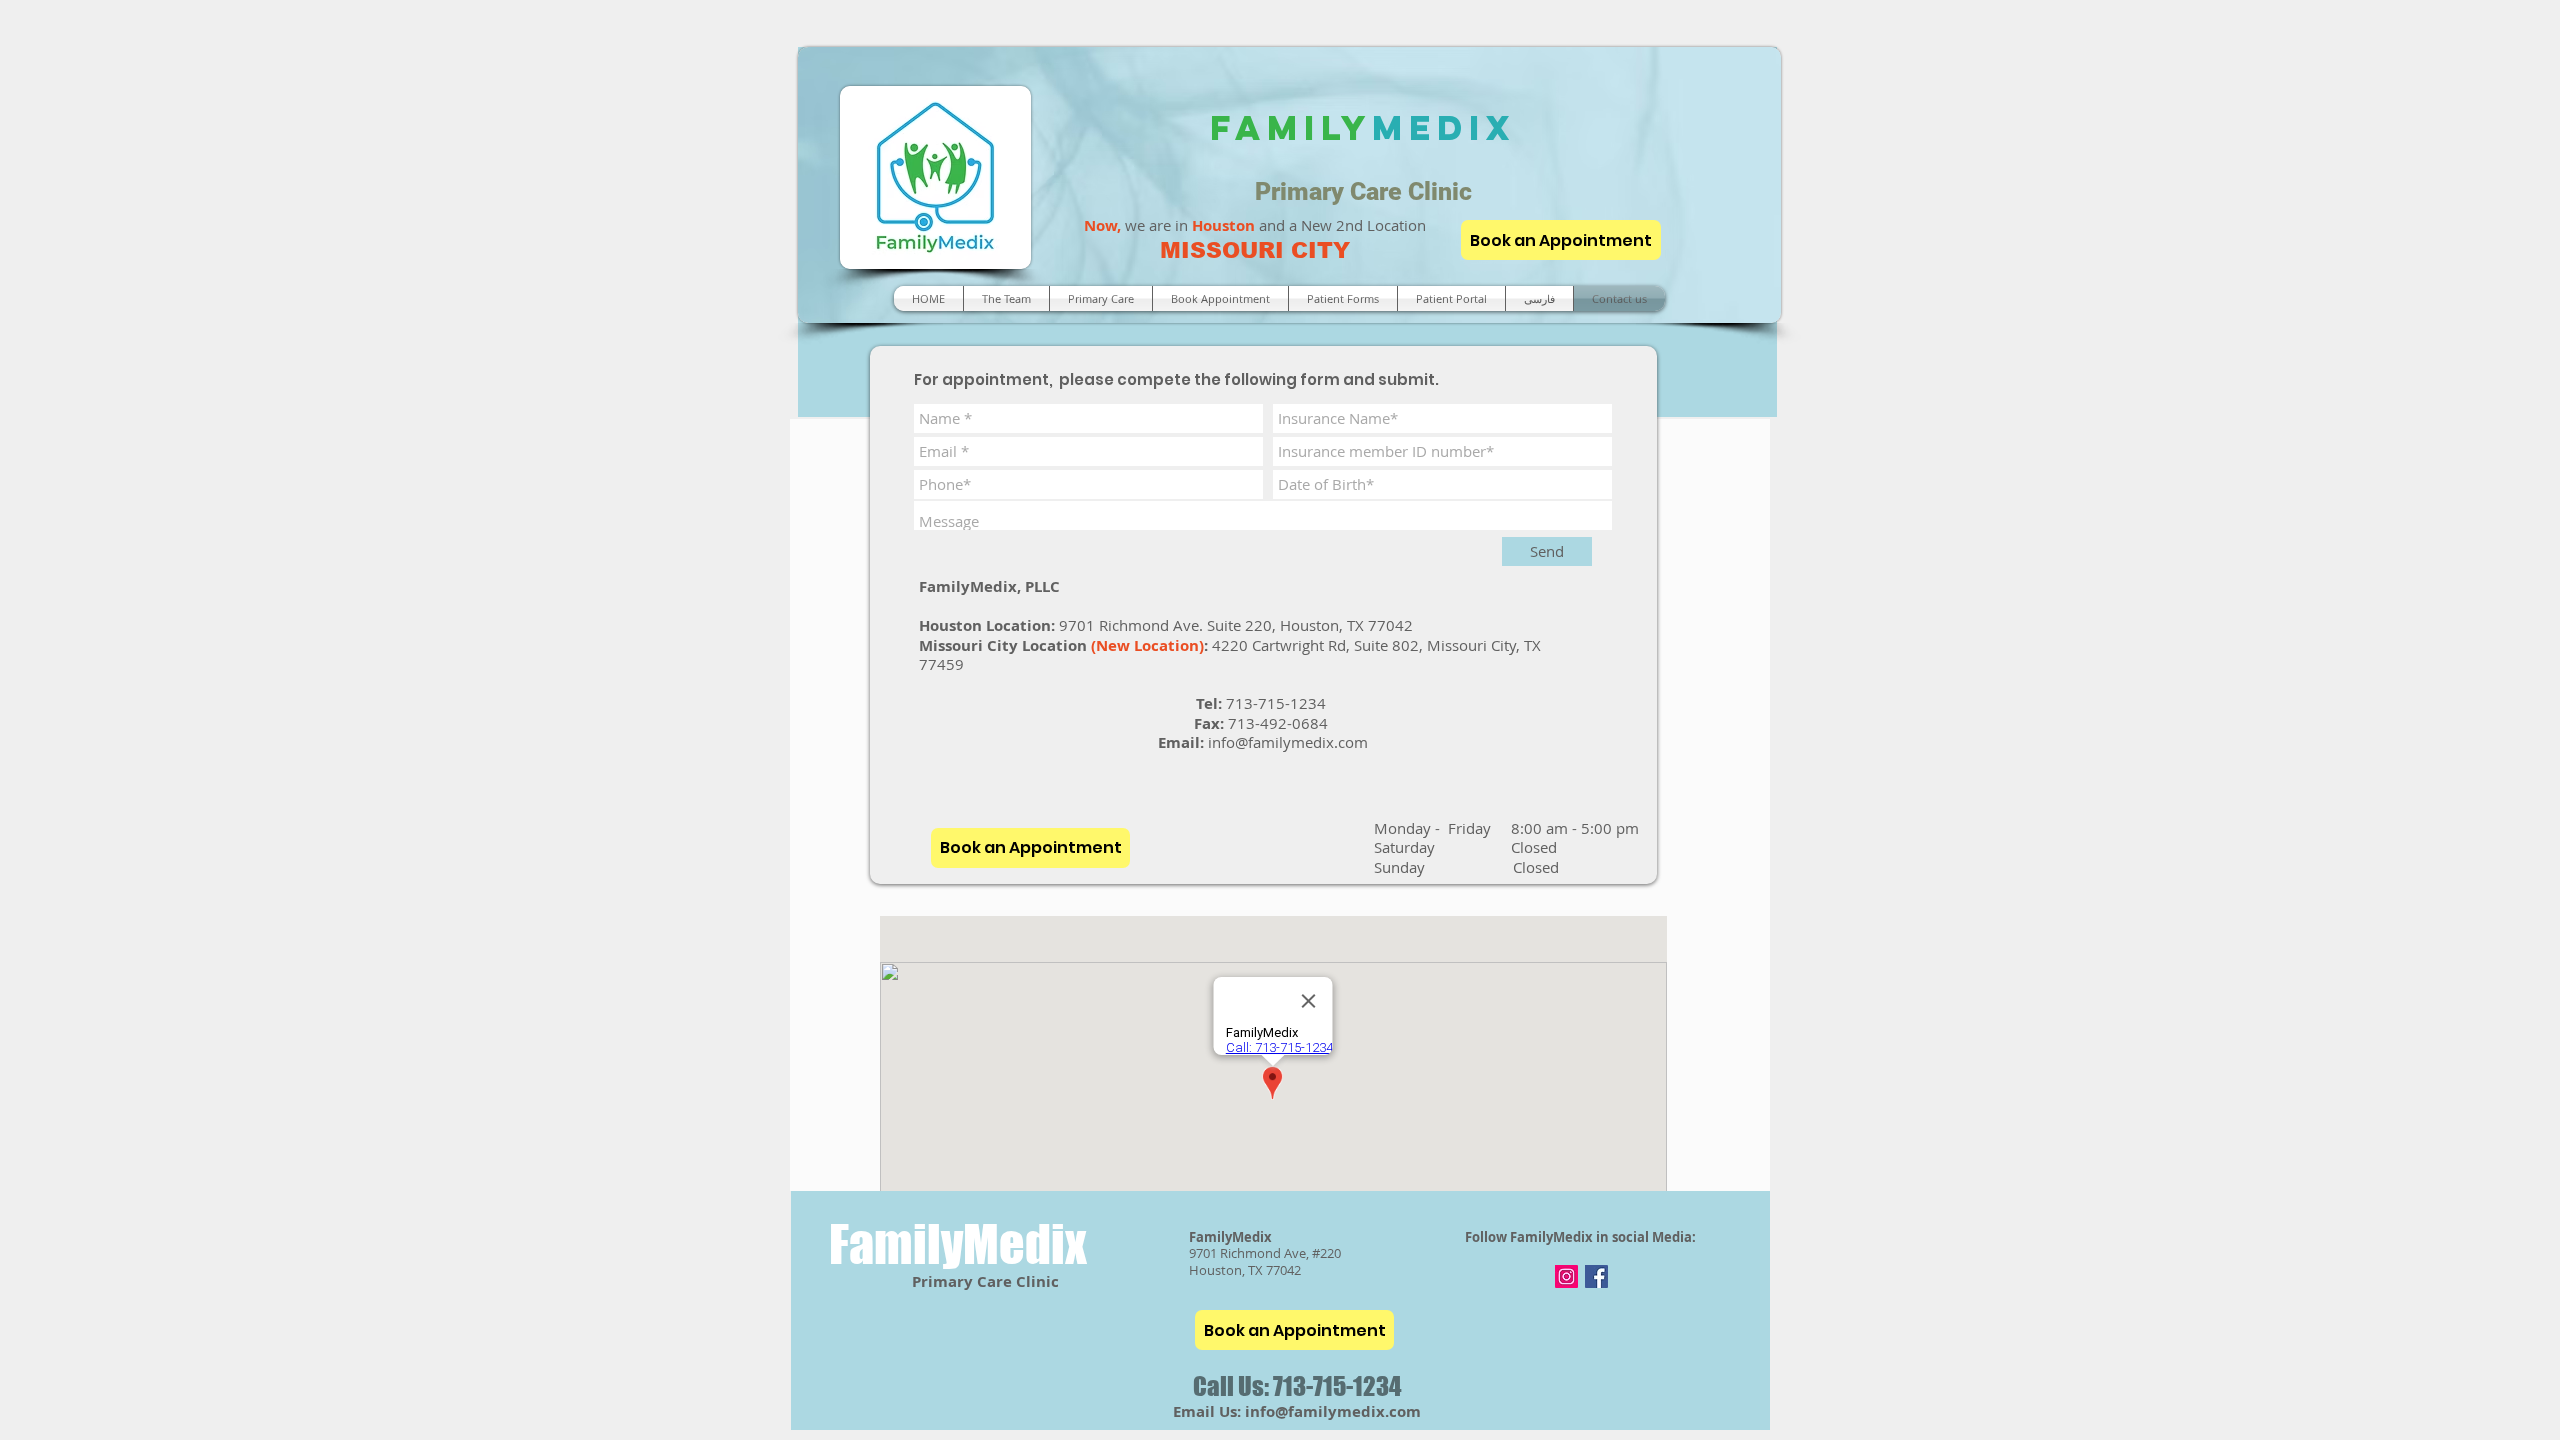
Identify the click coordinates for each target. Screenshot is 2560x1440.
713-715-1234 (1278, 703)
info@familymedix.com (1288, 742)
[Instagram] (1566, 1276)
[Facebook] (1596, 1276)
